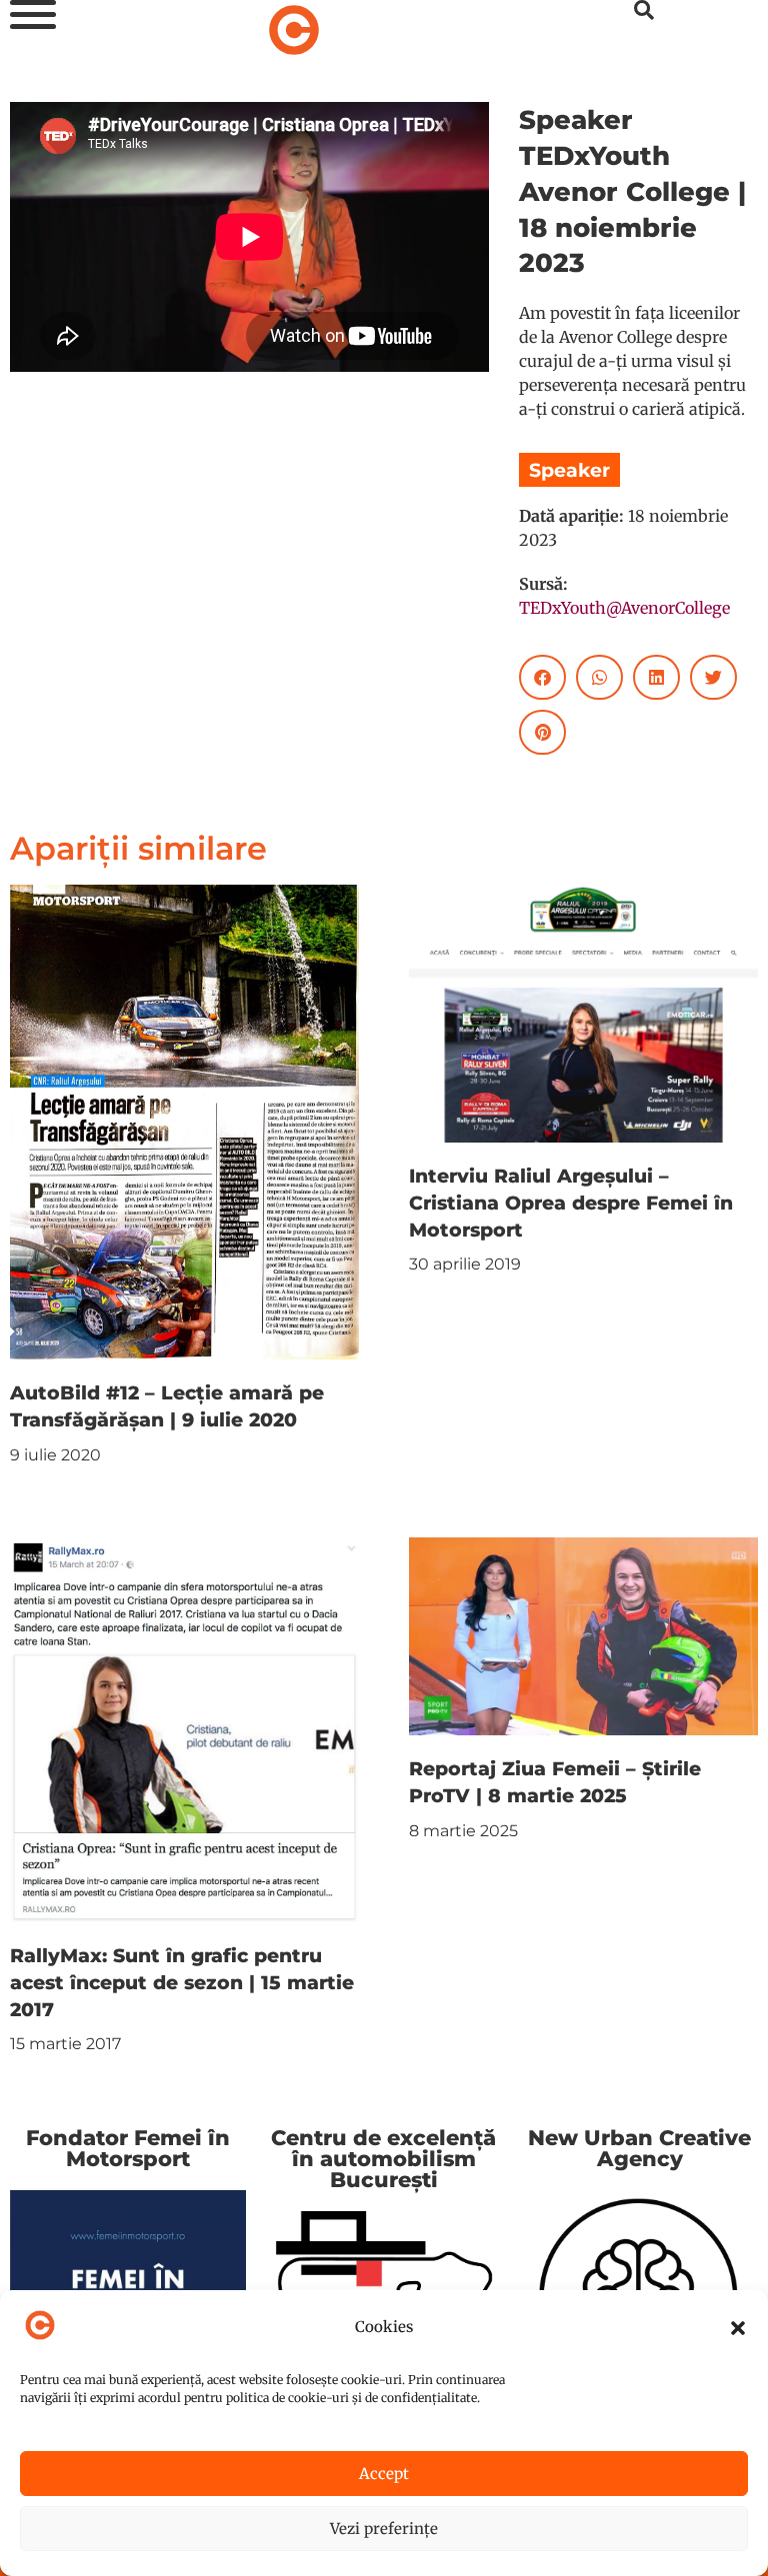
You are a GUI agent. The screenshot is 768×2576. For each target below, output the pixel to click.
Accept (384, 2474)
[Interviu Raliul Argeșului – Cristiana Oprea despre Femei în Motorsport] (583, 1012)
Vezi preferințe (384, 2529)
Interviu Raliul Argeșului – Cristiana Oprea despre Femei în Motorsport (571, 1203)
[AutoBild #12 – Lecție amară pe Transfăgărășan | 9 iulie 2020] (184, 1121)
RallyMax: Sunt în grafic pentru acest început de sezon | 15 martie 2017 (182, 1982)
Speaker (569, 470)
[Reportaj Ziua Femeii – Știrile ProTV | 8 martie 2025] (583, 1635)
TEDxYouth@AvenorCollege (624, 608)
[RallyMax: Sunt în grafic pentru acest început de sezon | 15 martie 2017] (184, 1728)
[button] (738, 2328)
